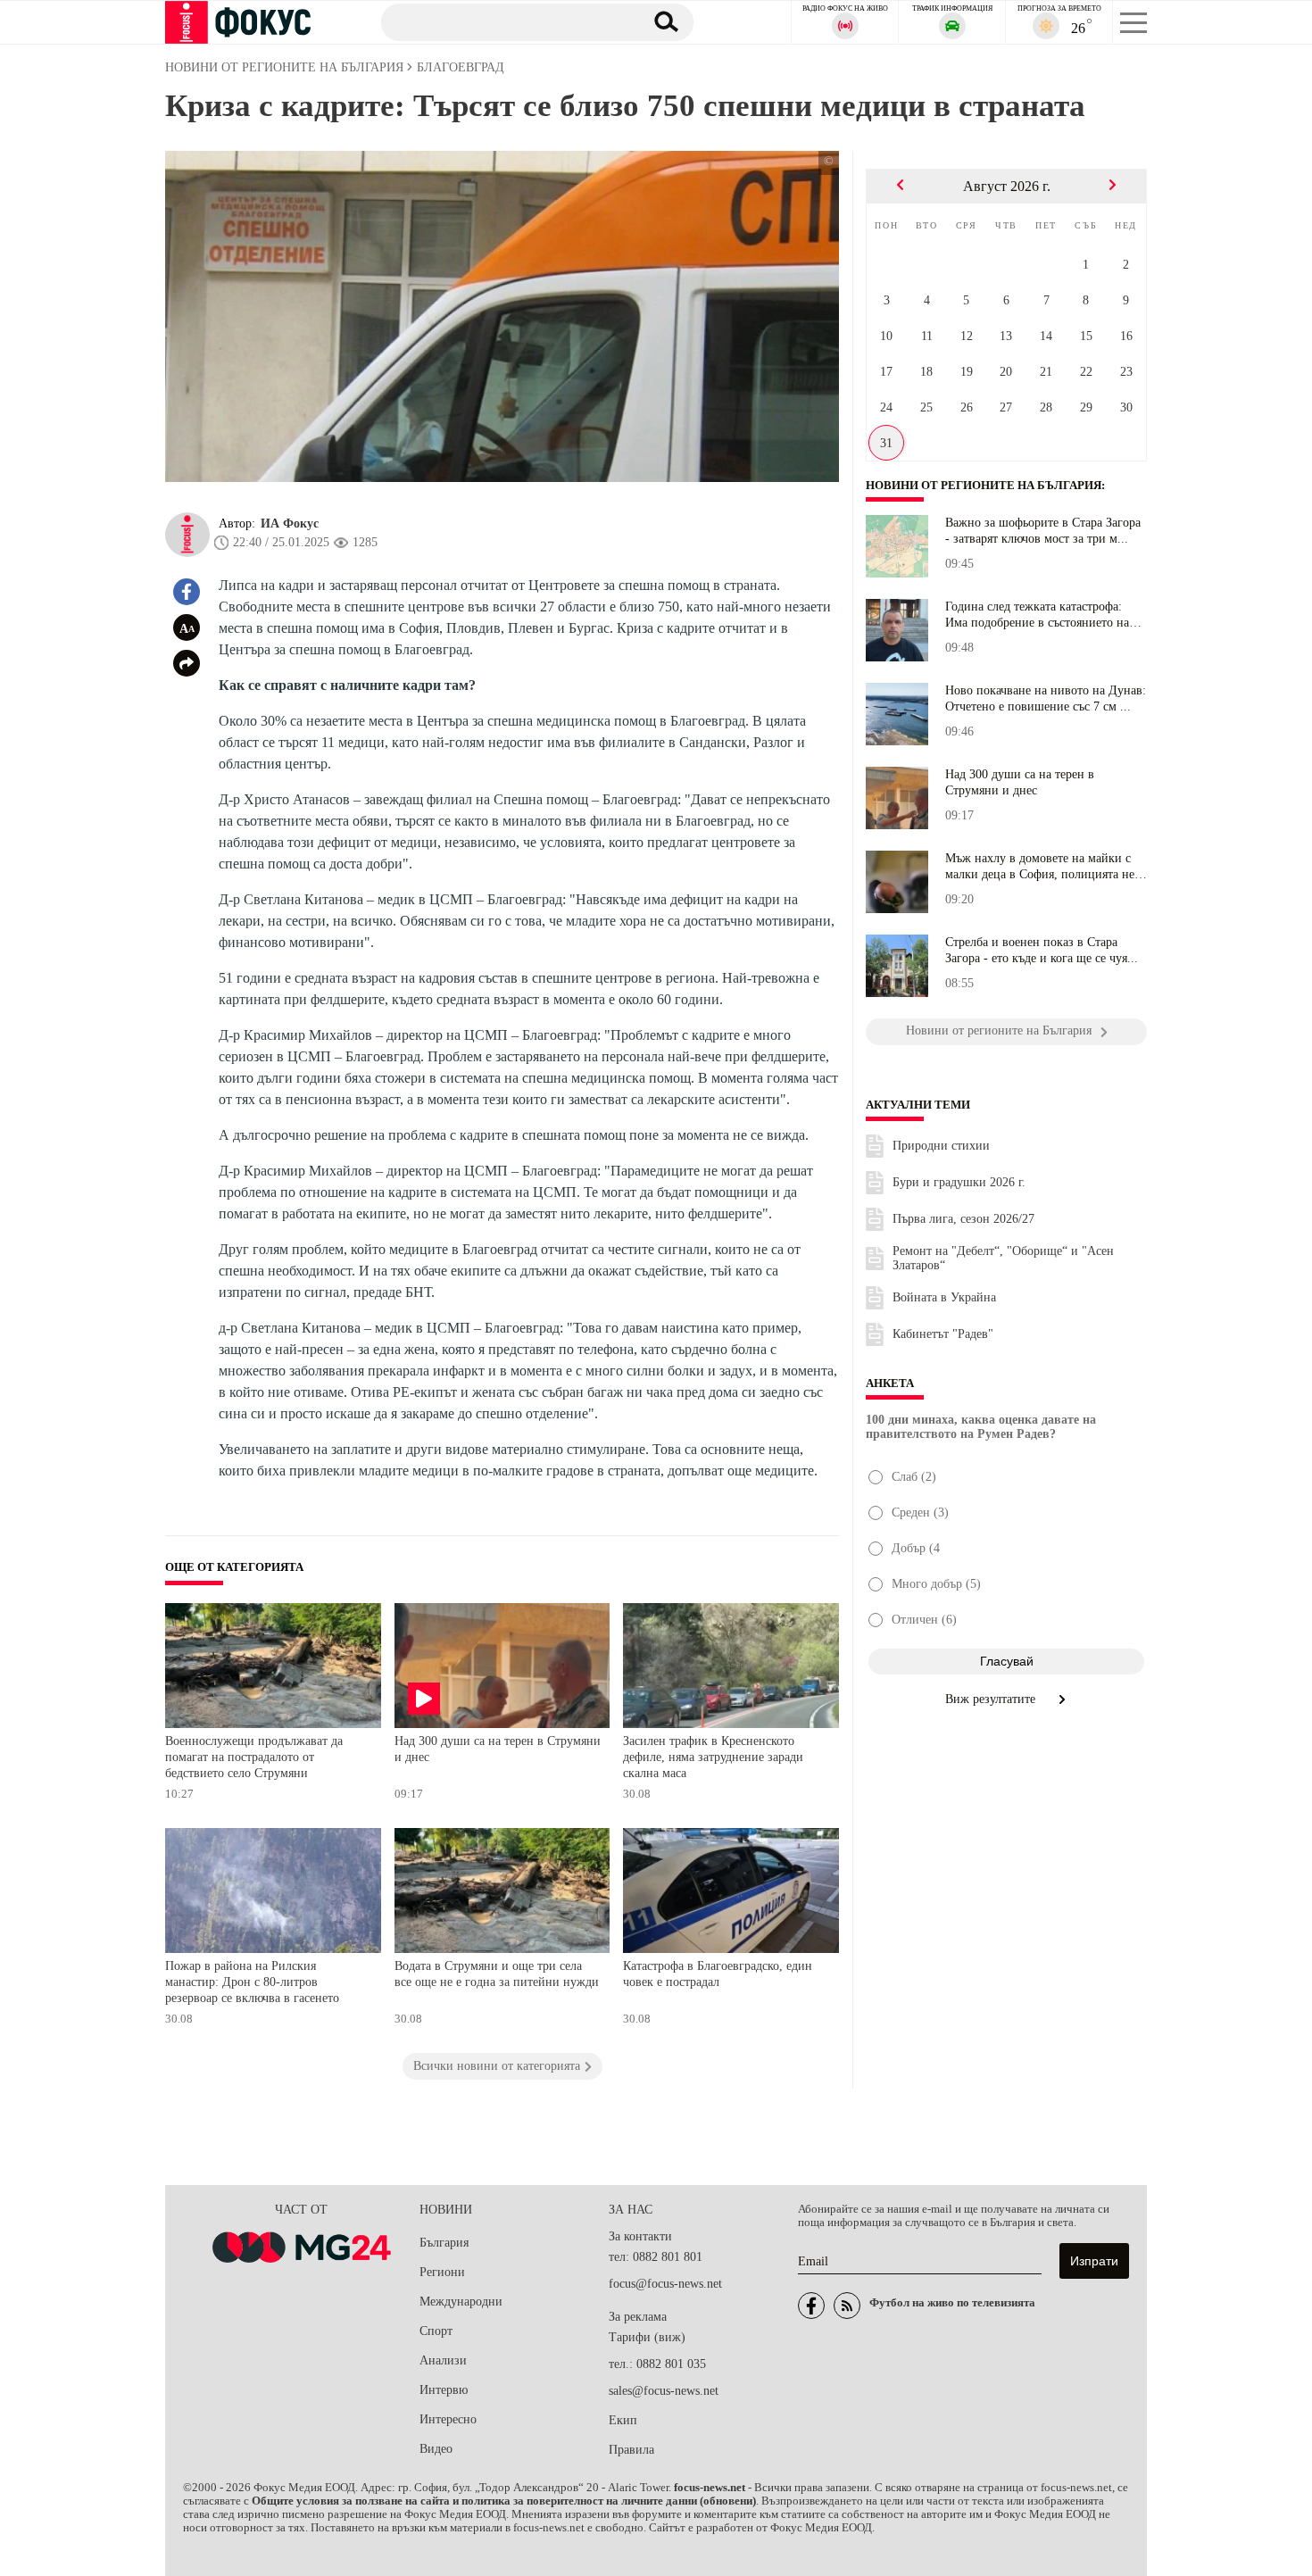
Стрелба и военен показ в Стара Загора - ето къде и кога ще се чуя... (1042, 950)
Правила (631, 2450)
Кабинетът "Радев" (943, 1334)
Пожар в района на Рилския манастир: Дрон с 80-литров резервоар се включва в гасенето (252, 1982)
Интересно (448, 2419)
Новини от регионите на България (984, 486)
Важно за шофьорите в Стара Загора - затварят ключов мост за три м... (1043, 531)
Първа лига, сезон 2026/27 (963, 1219)
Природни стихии (941, 1146)
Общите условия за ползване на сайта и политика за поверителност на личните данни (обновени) (504, 2501)
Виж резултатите (992, 1699)
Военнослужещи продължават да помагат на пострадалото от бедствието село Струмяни (254, 1757)
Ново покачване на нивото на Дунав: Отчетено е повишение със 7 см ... (1046, 698)
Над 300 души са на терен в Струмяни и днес (498, 1749)
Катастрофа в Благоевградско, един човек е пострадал (718, 1974)
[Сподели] (187, 663)
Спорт (436, 2331)
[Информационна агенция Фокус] (811, 2306)
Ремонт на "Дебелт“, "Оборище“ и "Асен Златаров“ (1003, 1258)
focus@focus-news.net (665, 2284)
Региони (442, 2272)
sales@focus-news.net (664, 2391)
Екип (623, 2420)
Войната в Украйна (944, 1297)
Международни (461, 2302)
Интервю (444, 2390)
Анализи (443, 2360)
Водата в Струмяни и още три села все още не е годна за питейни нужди (497, 1974)
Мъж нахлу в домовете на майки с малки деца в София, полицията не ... (1040, 867)
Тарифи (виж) (647, 2337)
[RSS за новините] (847, 2306)
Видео (436, 2449)
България (444, 2243)
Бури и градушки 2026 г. (959, 1182)
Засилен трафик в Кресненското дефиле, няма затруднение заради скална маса (713, 1757)
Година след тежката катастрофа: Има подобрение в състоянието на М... (1037, 615)
